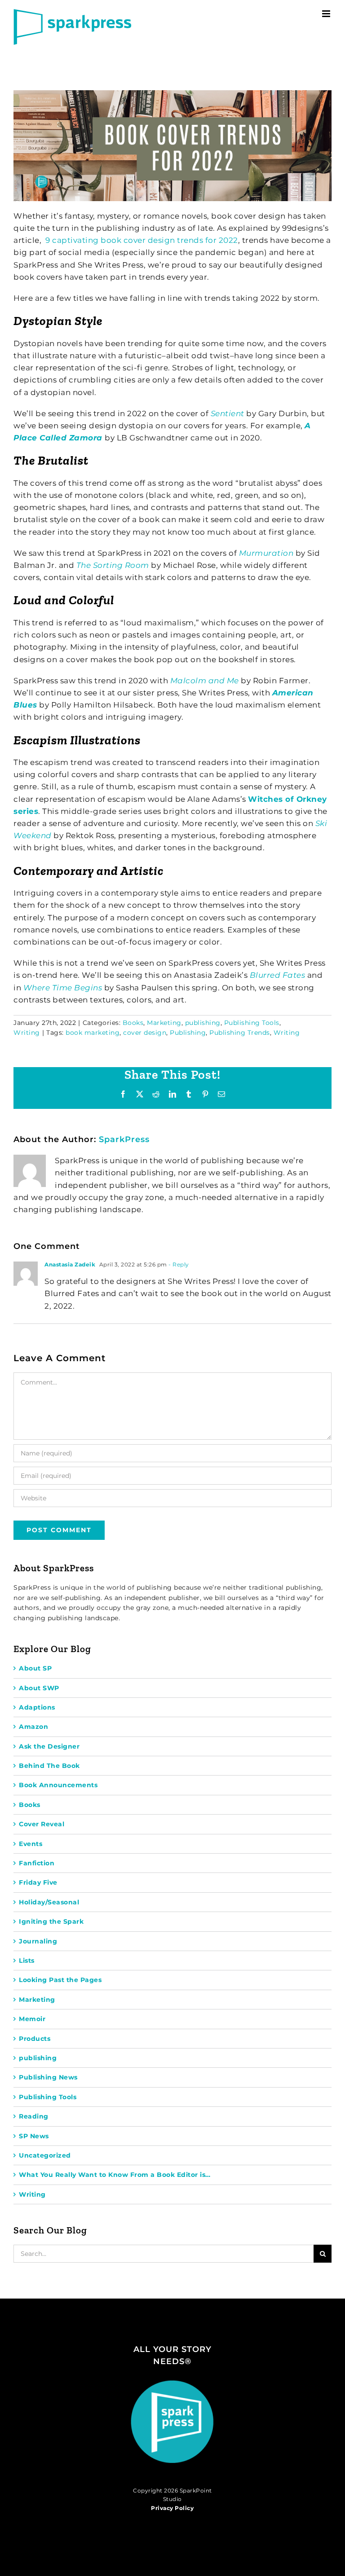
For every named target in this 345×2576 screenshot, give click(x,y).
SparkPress (124, 1139)
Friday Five (38, 1882)
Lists (27, 1961)
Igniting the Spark (51, 1921)
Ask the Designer (49, 1746)
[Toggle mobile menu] (327, 14)
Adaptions (37, 1707)
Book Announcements (58, 1785)
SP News (34, 2136)
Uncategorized (45, 2155)
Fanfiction (37, 1863)
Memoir (32, 2019)
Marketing (164, 1023)
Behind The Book (49, 1766)
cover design (145, 1033)
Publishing (188, 1033)
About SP (35, 1668)
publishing (203, 1023)
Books (133, 1023)
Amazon (33, 1727)
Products (35, 2039)
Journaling (38, 1941)
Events (31, 1844)
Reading (34, 2116)
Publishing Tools (252, 1023)
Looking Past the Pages (60, 1980)
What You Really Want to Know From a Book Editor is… (115, 2175)
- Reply (178, 1264)
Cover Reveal (42, 1824)
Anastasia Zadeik (70, 1264)
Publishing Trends (240, 1033)
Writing (27, 1033)
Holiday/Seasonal (49, 1902)
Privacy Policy (172, 2508)
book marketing (93, 1033)
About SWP (39, 1688)
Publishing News (48, 2077)
